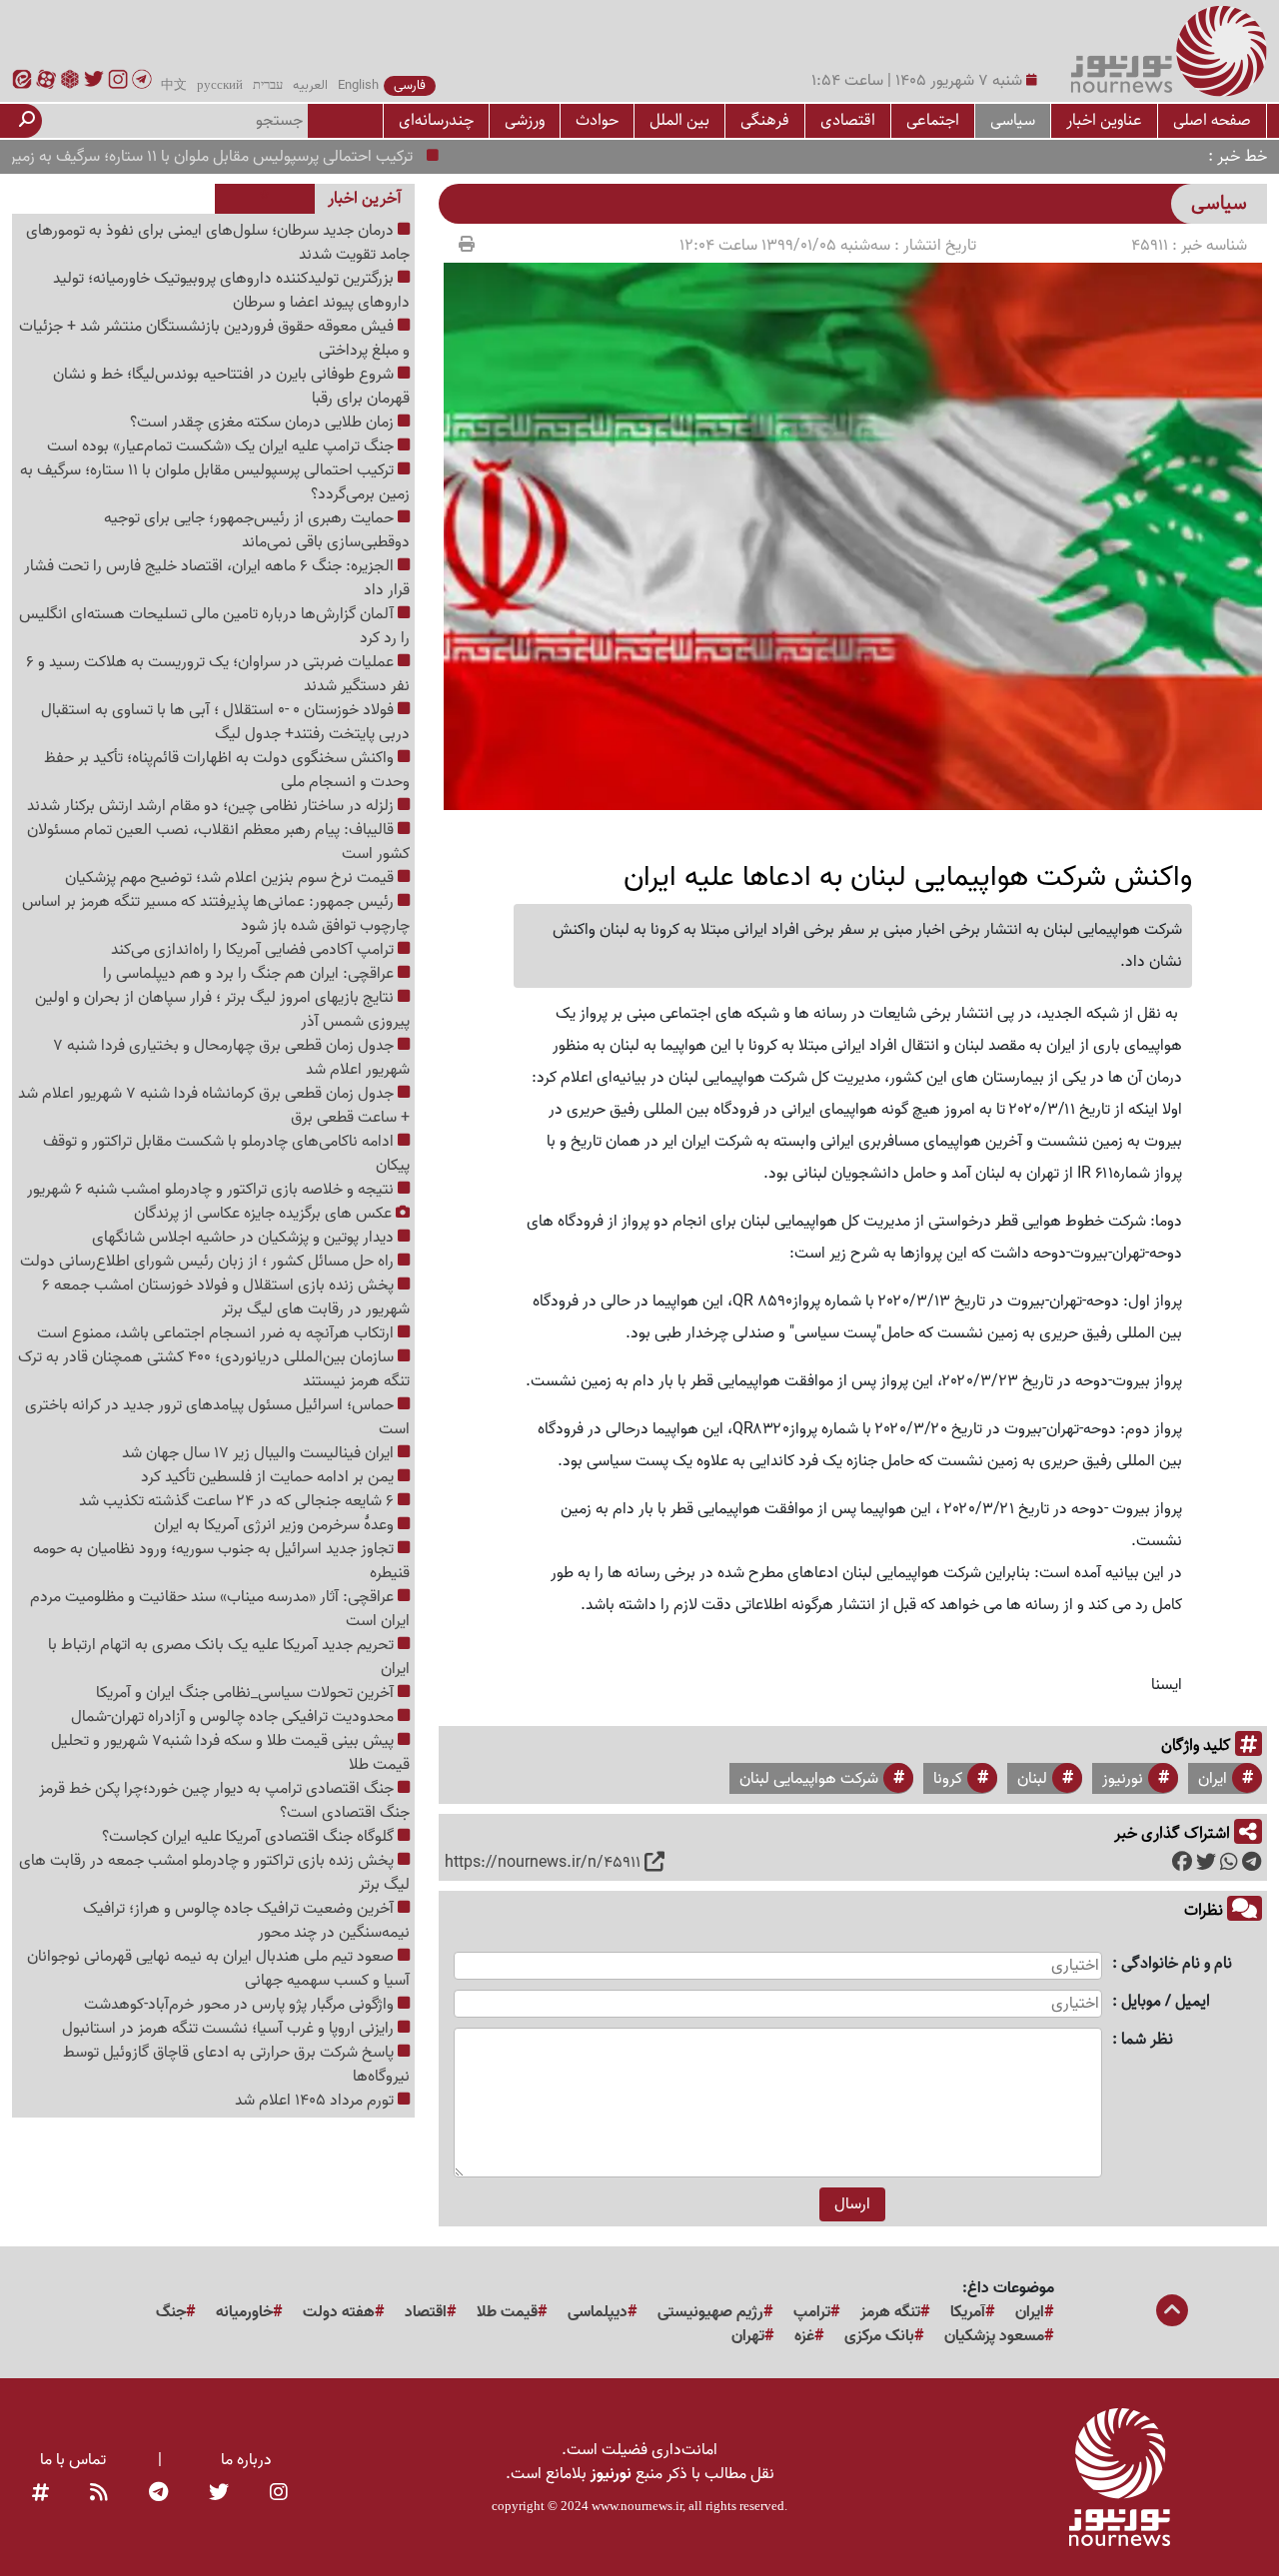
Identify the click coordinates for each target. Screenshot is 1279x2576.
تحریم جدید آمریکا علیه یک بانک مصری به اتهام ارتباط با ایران (229, 1657)
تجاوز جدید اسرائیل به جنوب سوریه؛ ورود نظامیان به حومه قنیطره (221, 1561)
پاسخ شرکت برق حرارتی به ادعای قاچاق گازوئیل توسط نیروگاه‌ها (236, 2065)
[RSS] (99, 2494)
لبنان (1032, 1779)
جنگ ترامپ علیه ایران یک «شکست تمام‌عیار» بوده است (222, 446)
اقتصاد (426, 2312)
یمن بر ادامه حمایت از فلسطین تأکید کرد (269, 1477)
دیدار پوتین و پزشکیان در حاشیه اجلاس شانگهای (245, 1238)
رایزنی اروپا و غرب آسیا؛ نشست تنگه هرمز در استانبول (230, 2029)
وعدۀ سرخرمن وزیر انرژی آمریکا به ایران (276, 1525)
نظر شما (1147, 2040)
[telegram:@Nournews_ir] (158, 2494)
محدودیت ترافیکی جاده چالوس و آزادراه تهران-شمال (234, 1717)
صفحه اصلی (1212, 120)
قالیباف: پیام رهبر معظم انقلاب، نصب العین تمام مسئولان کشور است (218, 842)
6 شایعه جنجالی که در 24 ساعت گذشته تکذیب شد (238, 1501)
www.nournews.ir (637, 2506)
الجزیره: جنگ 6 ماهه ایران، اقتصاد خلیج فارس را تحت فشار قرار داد (217, 578)
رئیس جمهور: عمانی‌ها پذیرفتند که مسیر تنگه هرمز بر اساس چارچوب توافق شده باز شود (216, 914)
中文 (174, 86)
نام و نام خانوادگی (1177, 1964)
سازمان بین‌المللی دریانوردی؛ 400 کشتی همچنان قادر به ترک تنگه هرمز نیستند (214, 1369)
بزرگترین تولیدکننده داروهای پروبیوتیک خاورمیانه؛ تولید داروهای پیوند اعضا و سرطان (231, 291)
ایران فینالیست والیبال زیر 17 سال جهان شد (260, 1453)
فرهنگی (765, 120)
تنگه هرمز (890, 2312)
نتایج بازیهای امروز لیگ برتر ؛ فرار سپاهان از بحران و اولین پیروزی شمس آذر (222, 1010)
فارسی (410, 86)
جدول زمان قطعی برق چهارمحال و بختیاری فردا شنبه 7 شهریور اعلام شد (231, 1058)
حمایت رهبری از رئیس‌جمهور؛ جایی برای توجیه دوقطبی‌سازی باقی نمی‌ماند (257, 530)
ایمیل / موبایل (1166, 2002)
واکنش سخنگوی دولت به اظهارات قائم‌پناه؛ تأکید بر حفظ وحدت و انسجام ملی (227, 770)
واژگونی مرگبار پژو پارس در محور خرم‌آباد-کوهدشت (241, 2005)
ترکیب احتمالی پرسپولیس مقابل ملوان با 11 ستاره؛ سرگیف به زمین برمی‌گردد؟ (215, 482)
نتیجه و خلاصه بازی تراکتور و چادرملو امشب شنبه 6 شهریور (212, 1190)
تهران (748, 2336)
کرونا (948, 1779)
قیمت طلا (507, 2312)
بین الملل (679, 120)
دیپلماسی (598, 2312)
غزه (804, 2336)
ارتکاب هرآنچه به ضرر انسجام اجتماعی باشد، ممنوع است (217, 1333)
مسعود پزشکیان (994, 2336)
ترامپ (812, 2312)
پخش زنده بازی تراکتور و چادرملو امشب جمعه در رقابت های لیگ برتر (214, 1873)
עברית (268, 86)
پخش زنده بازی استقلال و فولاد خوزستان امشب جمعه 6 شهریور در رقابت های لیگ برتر (226, 1297)
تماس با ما (73, 2460)
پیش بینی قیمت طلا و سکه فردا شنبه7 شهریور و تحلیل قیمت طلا (230, 1753)
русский (220, 86)
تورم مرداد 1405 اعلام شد (316, 2101)
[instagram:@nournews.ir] (279, 2494)
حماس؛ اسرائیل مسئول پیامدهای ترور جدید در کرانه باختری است (217, 1417)
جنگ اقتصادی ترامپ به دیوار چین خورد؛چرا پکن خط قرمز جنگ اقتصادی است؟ (224, 1801)
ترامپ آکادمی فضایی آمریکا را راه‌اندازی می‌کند (254, 950)
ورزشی (525, 120)
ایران (1213, 1779)
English (358, 86)
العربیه (310, 86)
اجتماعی (933, 120)
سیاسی (1013, 120)
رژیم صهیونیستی (710, 2312)
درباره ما (246, 2460)
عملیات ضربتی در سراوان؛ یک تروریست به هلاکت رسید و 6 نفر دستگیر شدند (218, 674)
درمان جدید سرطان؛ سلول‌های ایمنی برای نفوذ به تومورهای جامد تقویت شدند (218, 243)
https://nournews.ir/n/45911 (543, 1863)
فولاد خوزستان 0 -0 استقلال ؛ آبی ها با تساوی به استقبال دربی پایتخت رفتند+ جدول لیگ (225, 722)
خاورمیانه (244, 2312)
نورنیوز (1123, 1779)
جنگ (171, 2312)
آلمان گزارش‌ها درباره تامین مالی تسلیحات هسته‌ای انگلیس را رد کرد (214, 626)
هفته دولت (339, 2312)
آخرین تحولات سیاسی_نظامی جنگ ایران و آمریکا (247, 1693)
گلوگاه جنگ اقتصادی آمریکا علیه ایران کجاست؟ (250, 1837)
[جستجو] (27, 121)
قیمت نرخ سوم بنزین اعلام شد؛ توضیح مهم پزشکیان (231, 878)
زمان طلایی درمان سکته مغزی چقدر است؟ (264, 423)
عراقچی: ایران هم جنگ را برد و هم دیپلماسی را (250, 974)
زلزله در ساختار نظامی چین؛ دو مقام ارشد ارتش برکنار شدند (212, 806)
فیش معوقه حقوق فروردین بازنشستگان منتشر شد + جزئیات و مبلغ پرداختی (214, 339)
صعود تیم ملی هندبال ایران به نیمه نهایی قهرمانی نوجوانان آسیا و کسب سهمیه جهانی (218, 1969)
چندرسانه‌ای (436, 120)
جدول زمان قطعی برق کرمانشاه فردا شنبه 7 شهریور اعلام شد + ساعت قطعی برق (214, 1106)
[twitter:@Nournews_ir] (219, 2494)
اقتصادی (848, 120)
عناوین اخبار (1104, 120)
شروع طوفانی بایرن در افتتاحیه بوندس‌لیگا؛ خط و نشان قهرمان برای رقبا (231, 387)
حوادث (597, 120)
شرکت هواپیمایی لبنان (809, 1779)
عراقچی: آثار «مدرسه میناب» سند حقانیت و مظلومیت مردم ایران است (220, 1609)
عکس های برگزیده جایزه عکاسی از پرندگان (265, 1214)
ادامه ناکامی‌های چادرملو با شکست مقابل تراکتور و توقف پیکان (226, 1154)
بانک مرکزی (879, 2336)
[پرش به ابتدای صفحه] (1172, 2312)
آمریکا (968, 2312)
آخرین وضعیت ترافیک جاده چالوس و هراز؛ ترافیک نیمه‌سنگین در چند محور (246, 1921)
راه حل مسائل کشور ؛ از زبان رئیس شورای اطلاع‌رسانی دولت (209, 1262)
